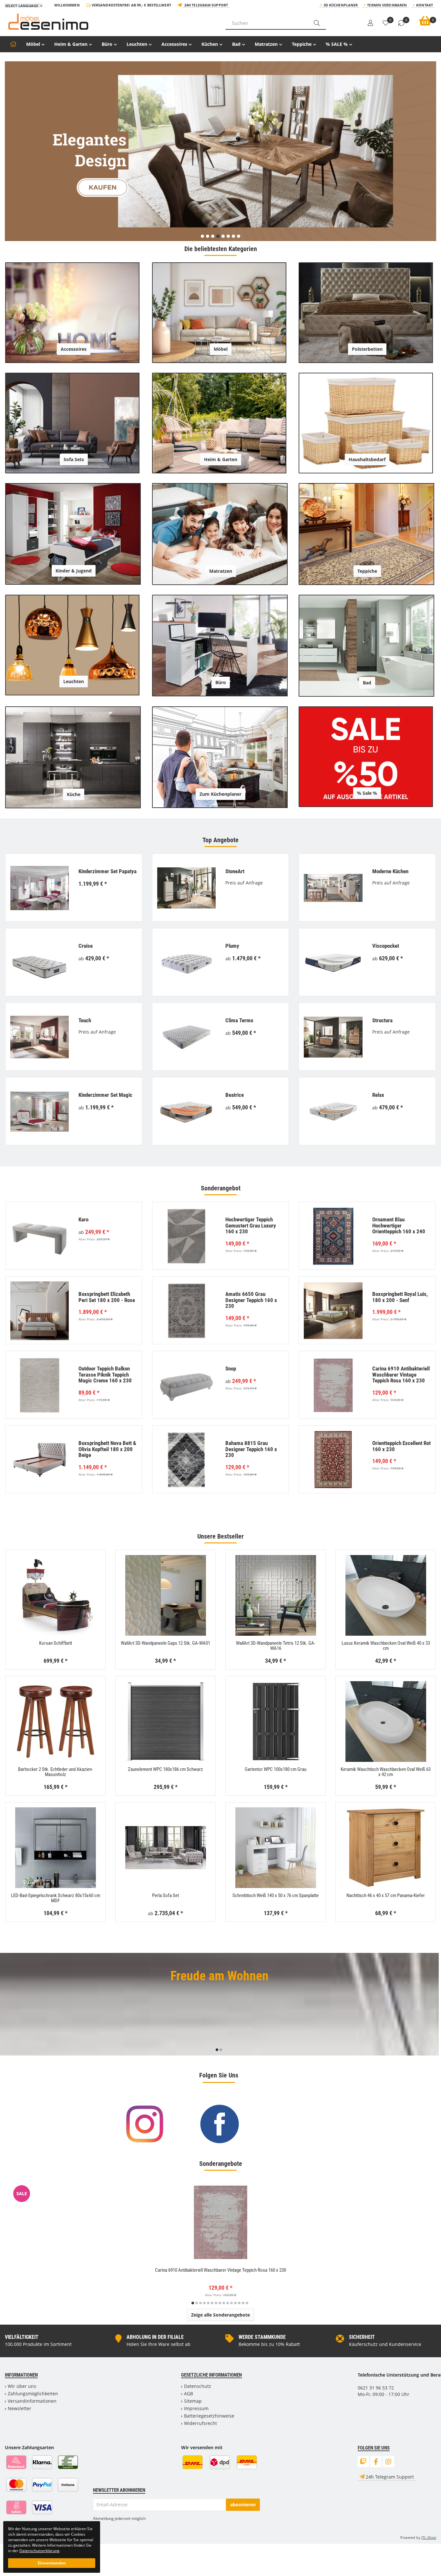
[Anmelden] (370, 23)
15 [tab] (247, 2303)
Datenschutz (198, 2386)
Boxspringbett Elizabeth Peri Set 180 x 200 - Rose (107, 1297)
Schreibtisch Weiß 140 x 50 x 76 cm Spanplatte (276, 1895)
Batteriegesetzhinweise (209, 2416)
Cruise (86, 946)
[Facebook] (376, 2462)
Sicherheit (362, 2337)
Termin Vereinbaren (387, 5)
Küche (74, 794)
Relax (378, 1095)
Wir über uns (22, 2386)
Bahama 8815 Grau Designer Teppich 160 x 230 (251, 1449)
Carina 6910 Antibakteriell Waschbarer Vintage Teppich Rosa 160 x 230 (401, 1374)
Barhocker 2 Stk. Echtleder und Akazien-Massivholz (56, 1772)
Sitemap (193, 2401)
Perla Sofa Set (165, 1895)
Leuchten (137, 44)
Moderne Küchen (390, 871)
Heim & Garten (71, 44)
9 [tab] (224, 2303)
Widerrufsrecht (200, 2423)
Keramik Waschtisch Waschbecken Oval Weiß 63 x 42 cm (386, 1772)
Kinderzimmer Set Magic (105, 1095)
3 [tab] (200, 2303)
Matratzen (266, 44)
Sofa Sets (74, 459)
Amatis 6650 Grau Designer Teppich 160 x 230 (251, 1300)
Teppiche (302, 44)
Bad (236, 44)
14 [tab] (243, 2303)
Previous (9, 2006)
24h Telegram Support (206, 5)
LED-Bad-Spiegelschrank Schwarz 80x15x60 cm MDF (56, 1898)
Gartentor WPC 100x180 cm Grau (276, 1769)
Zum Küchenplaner (221, 794)
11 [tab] (231, 2303)
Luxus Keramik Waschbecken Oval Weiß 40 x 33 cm (386, 1646)
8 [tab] (220, 2303)
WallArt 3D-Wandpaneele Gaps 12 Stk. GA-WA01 (165, 1643)
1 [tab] (217, 2050)
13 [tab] (239, 2303)
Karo (83, 1219)
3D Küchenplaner (341, 5)
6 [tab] (212, 2303)
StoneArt (235, 871)
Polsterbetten (367, 349)
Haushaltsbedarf (367, 459)
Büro (107, 44)
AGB (189, 2394)
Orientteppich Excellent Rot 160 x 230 (401, 1446)
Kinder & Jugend (74, 571)
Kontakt (425, 5)
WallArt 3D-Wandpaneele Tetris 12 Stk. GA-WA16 (276, 1646)
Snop (231, 1369)
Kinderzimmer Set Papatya (108, 871)
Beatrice (235, 1095)
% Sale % (367, 793)
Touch (85, 1020)
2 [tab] (221, 2050)
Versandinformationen (32, 2401)
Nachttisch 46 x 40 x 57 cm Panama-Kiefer (386, 1895)
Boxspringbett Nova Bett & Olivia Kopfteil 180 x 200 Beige (107, 1449)
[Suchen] (317, 23)
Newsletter (20, 2408)
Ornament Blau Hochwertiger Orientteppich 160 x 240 (399, 1225)
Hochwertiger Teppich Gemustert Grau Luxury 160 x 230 (251, 1225)
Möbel (33, 44)
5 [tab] (208, 2303)
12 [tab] (235, 2303)
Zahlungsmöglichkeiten (33, 2394)
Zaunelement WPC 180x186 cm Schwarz (165, 1769)
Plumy (232, 946)
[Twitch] (363, 2462)
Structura (382, 1020)
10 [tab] (228, 2303)
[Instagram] (389, 2462)
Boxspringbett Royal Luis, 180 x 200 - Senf (400, 1297)
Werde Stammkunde (262, 2337)
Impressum (196, 2408)
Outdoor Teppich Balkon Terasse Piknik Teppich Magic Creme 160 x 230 (105, 1374)
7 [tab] (216, 2303)
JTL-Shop (429, 2537)
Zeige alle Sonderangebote (221, 2315)
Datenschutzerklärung (39, 2551)
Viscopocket (386, 946)
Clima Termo (239, 1020)
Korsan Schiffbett (56, 1643)
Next (438, 2006)
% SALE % (337, 44)
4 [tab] (204, 2303)
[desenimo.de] (110, 22)
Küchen (210, 44)
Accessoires (174, 44)
